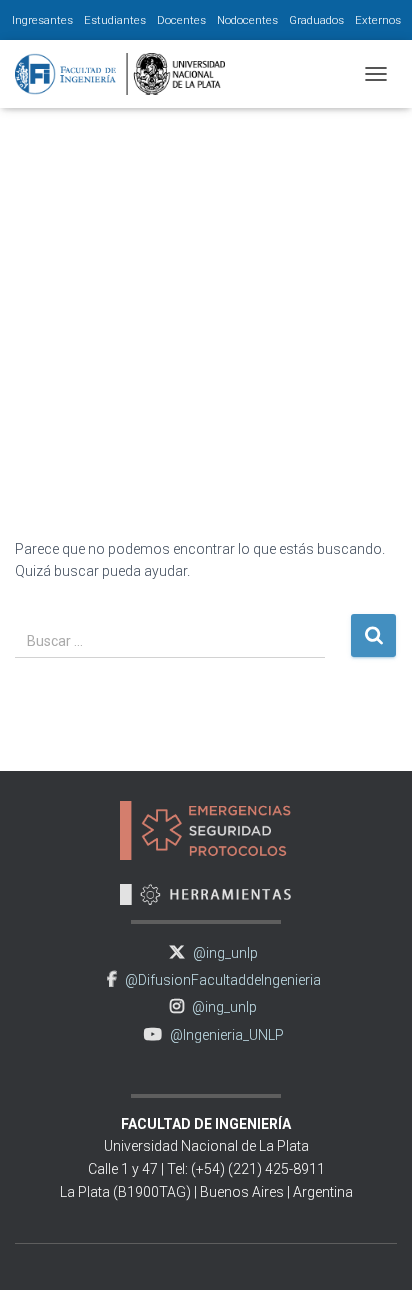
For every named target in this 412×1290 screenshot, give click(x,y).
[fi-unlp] (127, 74)
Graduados (316, 20)
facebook (112, 979)
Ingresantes (42, 20)
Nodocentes (247, 20)
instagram (177, 1006)
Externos (378, 20)
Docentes (181, 20)
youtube (153, 1034)
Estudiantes (115, 20)
